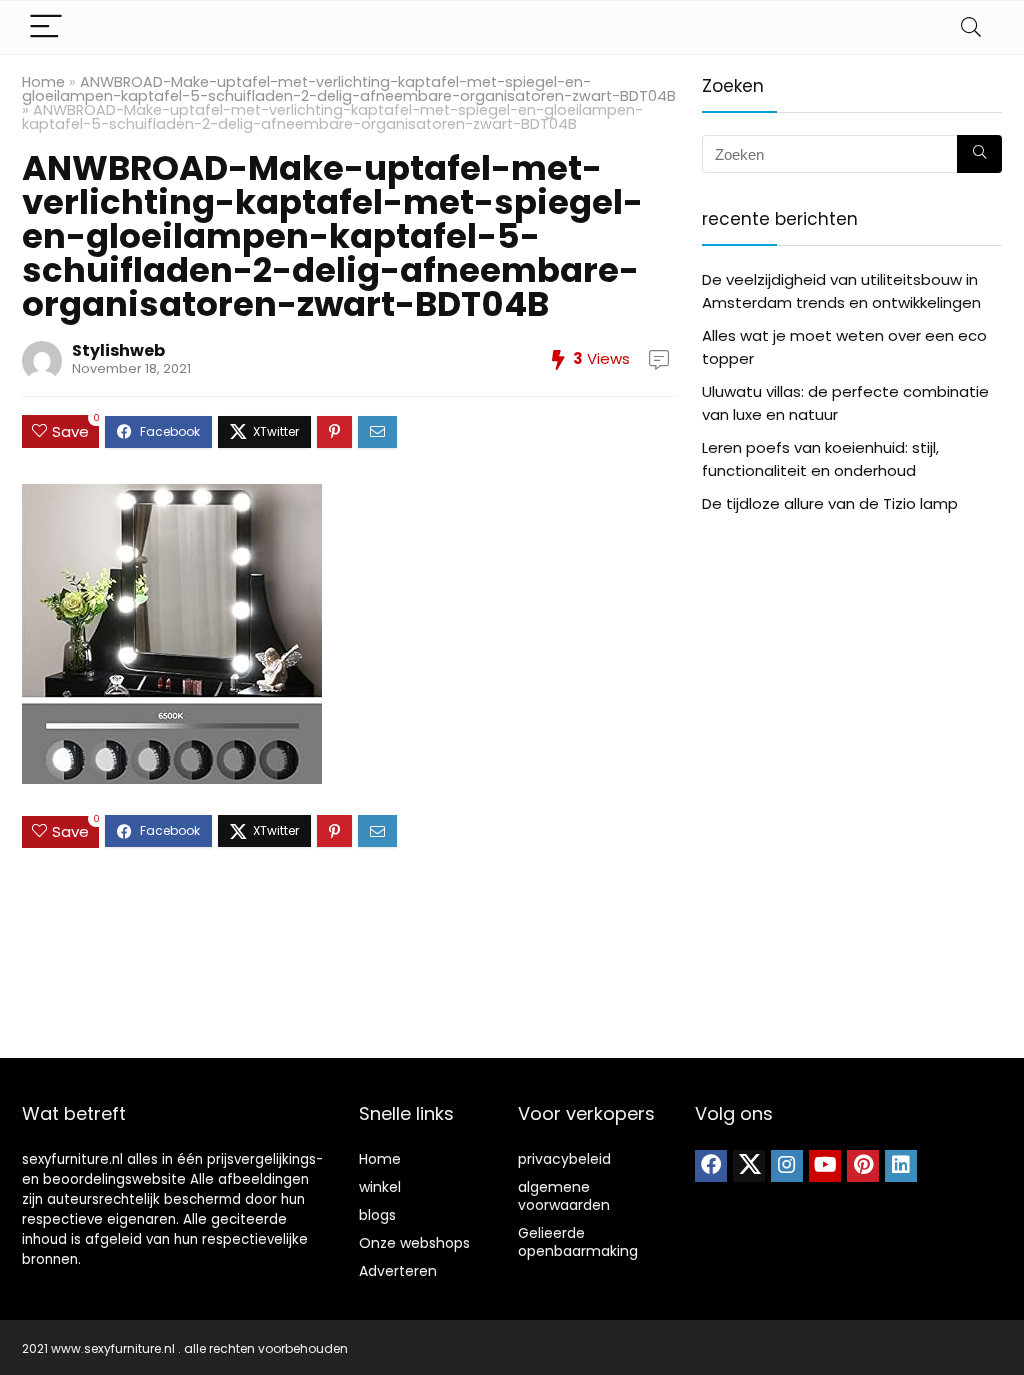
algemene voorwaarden (564, 1196)
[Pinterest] (863, 1166)
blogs (377, 1215)
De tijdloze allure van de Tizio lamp (830, 503)
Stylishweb (118, 350)
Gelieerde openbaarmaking (578, 1242)
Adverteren (398, 1271)
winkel (380, 1187)
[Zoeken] (979, 154)
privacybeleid (564, 1159)
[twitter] (749, 1166)
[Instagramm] (787, 1166)
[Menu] (46, 27)
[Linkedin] (901, 1166)
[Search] (971, 27)
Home (43, 82)
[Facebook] (711, 1166)
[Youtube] (825, 1166)
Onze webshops (414, 1243)
